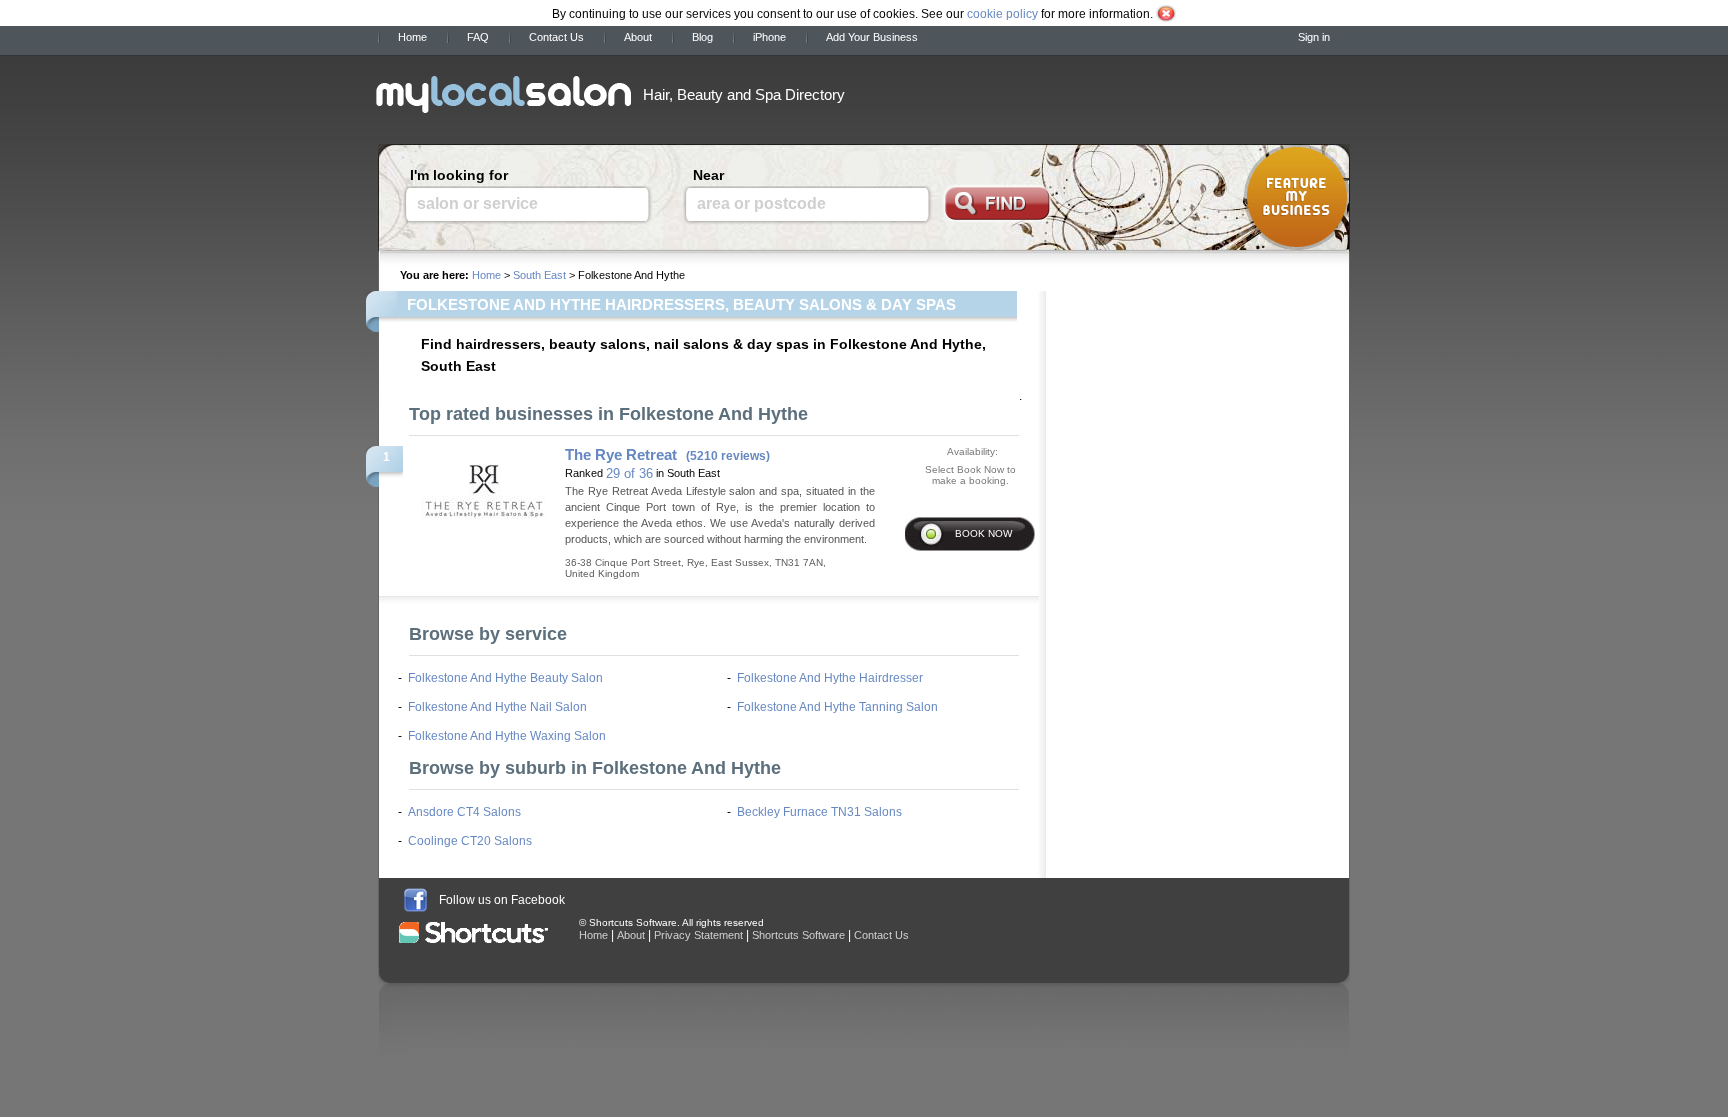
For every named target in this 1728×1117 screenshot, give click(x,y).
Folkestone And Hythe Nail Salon (497, 707)
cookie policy (1002, 14)
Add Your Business (872, 37)
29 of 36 (629, 473)
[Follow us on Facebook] (415, 900)
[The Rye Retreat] (483, 482)
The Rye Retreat (621, 454)
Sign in (1314, 37)
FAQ (478, 37)
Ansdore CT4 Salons (464, 812)
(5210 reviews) (728, 456)
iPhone (769, 37)
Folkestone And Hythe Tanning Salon (837, 707)
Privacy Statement (698, 935)
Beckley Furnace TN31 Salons (819, 812)
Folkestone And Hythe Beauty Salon (505, 678)
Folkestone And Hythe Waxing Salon (507, 736)
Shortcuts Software (798, 935)
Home (412, 37)
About (638, 37)
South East (539, 275)
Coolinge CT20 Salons (470, 841)
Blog (702, 37)
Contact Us (556, 37)
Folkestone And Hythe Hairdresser (830, 678)
